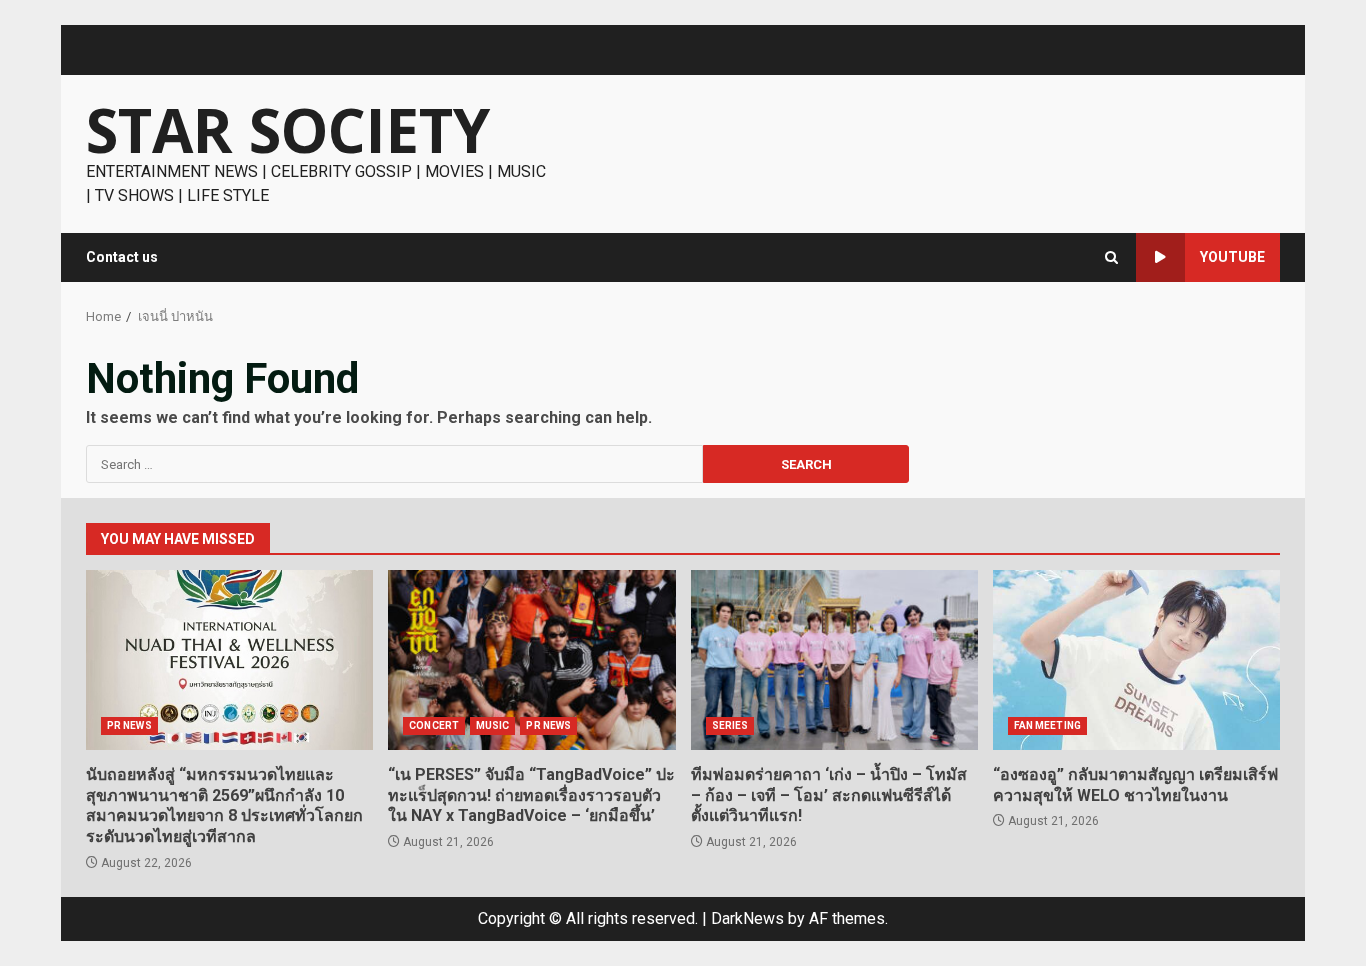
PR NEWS (129, 725)
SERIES (730, 725)
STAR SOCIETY (288, 130)
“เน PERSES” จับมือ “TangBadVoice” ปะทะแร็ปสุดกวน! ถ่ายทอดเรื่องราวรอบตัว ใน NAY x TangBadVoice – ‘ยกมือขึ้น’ (531, 660)
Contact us (122, 257)
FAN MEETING (1047, 725)
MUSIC (493, 725)
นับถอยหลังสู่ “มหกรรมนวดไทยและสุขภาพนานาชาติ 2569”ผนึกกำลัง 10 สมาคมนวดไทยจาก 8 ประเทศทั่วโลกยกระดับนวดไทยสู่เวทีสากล (229, 660)
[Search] (1111, 257)
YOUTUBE (1232, 257)
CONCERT (434, 725)
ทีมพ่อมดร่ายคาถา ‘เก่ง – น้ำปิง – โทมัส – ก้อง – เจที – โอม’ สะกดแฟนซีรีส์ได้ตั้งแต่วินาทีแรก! (834, 660)
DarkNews (747, 918)
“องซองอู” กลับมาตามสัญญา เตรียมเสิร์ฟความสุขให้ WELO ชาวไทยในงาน (1136, 660)
